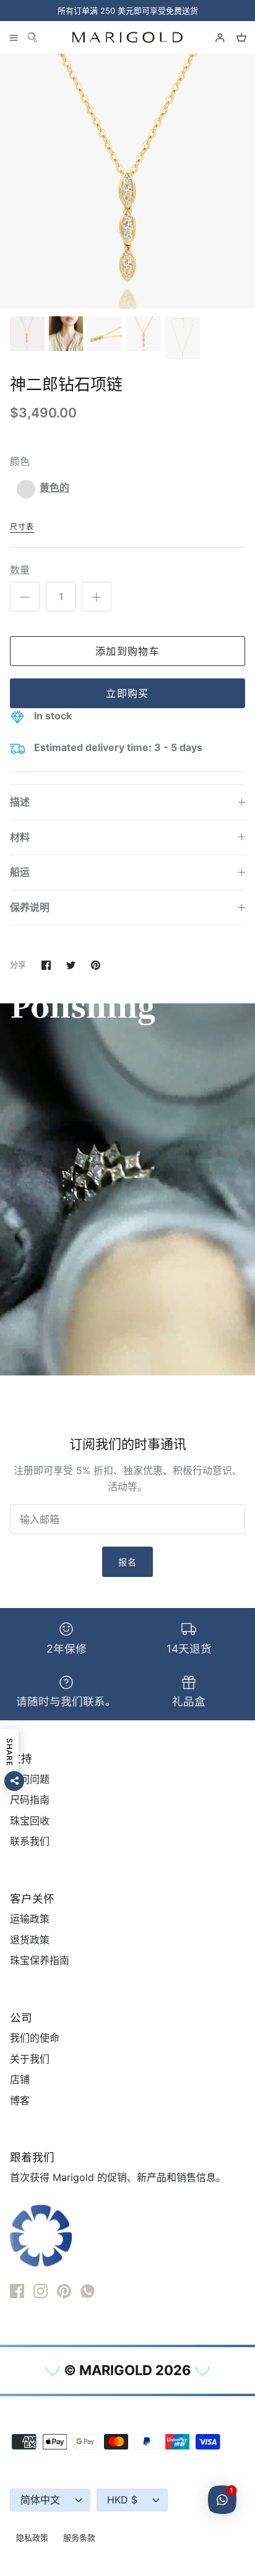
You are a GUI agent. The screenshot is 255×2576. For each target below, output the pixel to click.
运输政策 (30, 1919)
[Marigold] (127, 37)
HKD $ (122, 2500)
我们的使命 (35, 2038)
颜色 (20, 461)
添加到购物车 (127, 651)
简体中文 (40, 2500)
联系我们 (30, 1841)
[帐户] (214, 37)
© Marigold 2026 (127, 2370)
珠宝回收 (30, 1821)
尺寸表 (22, 527)
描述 (20, 802)
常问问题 (30, 1779)
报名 (127, 1562)
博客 (20, 2100)
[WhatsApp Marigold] (88, 2291)
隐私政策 (32, 2538)
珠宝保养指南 (40, 1960)
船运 (20, 872)
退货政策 (30, 1940)
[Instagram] (41, 2291)
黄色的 (54, 487)
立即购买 (127, 693)
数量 (20, 570)
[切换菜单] (14, 37)
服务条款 (79, 2538)
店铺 (20, 2079)
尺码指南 (30, 1800)
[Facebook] (17, 2291)
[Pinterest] (64, 2291)
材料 (20, 837)
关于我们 (30, 2059)
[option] (127, 181)
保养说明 (30, 907)
